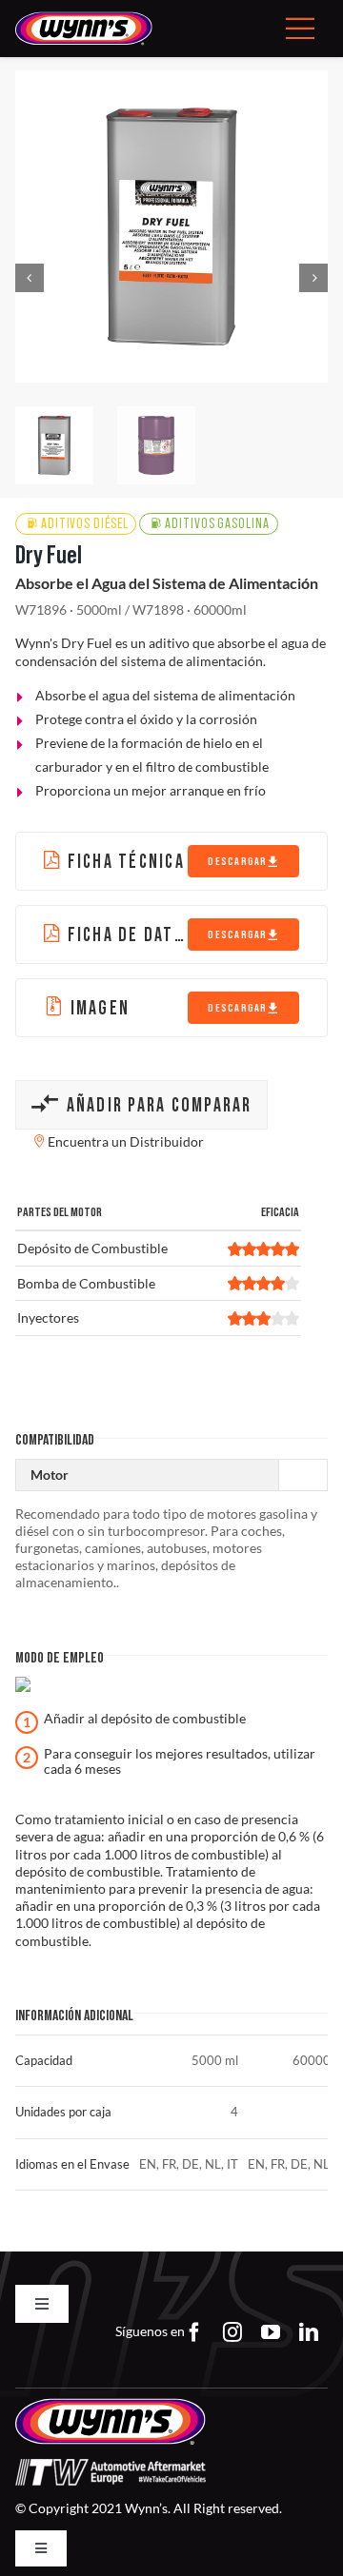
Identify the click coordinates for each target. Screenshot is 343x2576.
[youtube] (271, 2332)
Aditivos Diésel (85, 524)
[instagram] (232, 2332)
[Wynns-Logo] (84, 18)
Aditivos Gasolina (217, 524)
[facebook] (194, 2332)
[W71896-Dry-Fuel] (171, 226)
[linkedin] (309, 2332)
